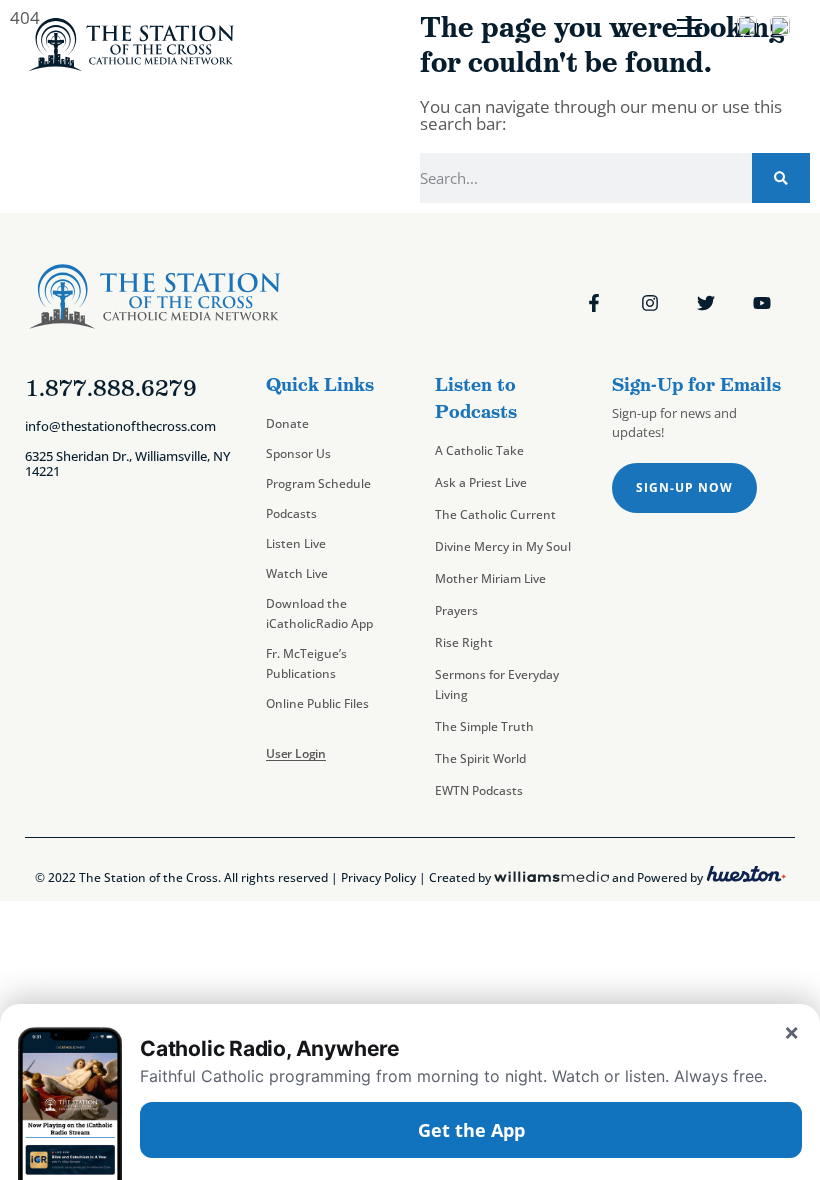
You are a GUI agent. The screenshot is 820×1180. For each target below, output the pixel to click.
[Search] (781, 178)
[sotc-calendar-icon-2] (747, 29)
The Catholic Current (495, 514)
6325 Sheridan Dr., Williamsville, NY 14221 (127, 464)
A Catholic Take (479, 450)
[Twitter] (706, 303)
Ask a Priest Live (481, 482)
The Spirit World (480, 758)
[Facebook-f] (594, 303)
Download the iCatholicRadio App (319, 613)
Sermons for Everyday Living (497, 684)
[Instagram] (650, 303)
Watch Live (297, 573)
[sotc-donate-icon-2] (780, 29)
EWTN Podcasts (479, 790)
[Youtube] (762, 303)
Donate (287, 423)
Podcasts (291, 513)
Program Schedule (318, 483)
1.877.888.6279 (111, 388)
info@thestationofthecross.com (120, 426)
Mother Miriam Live (490, 578)
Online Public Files (317, 703)
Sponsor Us (298, 453)
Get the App (471, 1130)
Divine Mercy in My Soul (503, 546)
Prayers (456, 610)
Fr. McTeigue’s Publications (306, 663)
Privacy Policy (378, 877)
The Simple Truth (484, 726)
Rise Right (464, 642)
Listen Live (296, 543)
